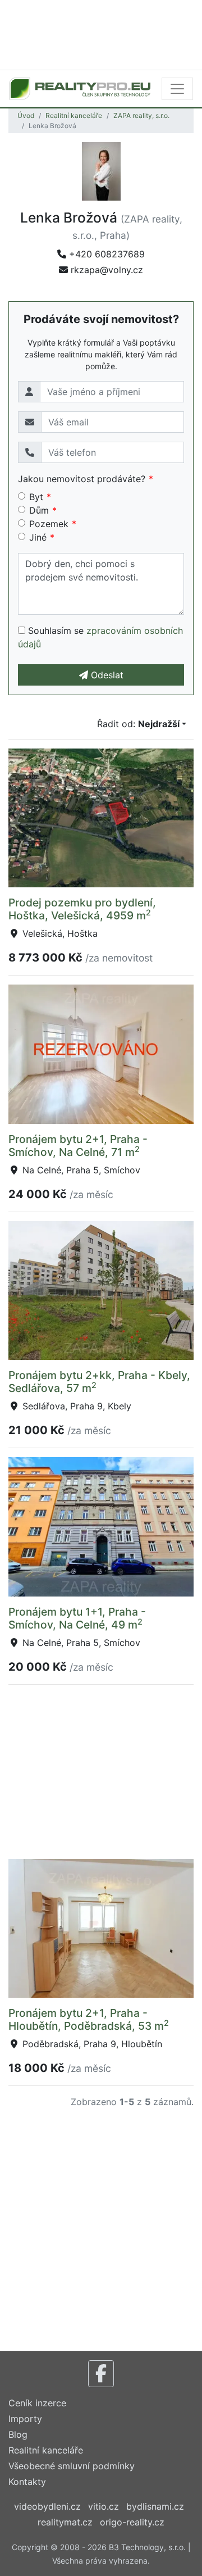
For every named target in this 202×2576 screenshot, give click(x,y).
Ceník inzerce (37, 2403)
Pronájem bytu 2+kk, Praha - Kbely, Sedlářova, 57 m (99, 1382)
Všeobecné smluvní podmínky (72, 2466)
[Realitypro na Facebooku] (101, 2374)
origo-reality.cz (132, 2522)
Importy (25, 2419)
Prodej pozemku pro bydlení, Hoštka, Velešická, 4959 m (82, 909)
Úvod (26, 115)
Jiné (38, 537)
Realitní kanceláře (74, 115)
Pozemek (49, 524)
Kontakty (27, 2482)
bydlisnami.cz (155, 2506)
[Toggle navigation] (177, 89)
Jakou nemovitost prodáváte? (82, 479)
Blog (18, 2434)
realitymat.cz (65, 2522)
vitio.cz (104, 2506)
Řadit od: (138, 724)
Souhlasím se (100, 637)
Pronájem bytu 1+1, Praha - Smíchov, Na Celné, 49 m (77, 1618)
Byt (36, 497)
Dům (39, 510)
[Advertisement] (101, 34)
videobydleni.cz (47, 2506)
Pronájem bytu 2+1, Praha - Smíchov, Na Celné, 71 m (78, 1146)
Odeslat (106, 675)
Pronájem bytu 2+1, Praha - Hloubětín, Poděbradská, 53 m (89, 2019)
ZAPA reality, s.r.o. (141, 115)
